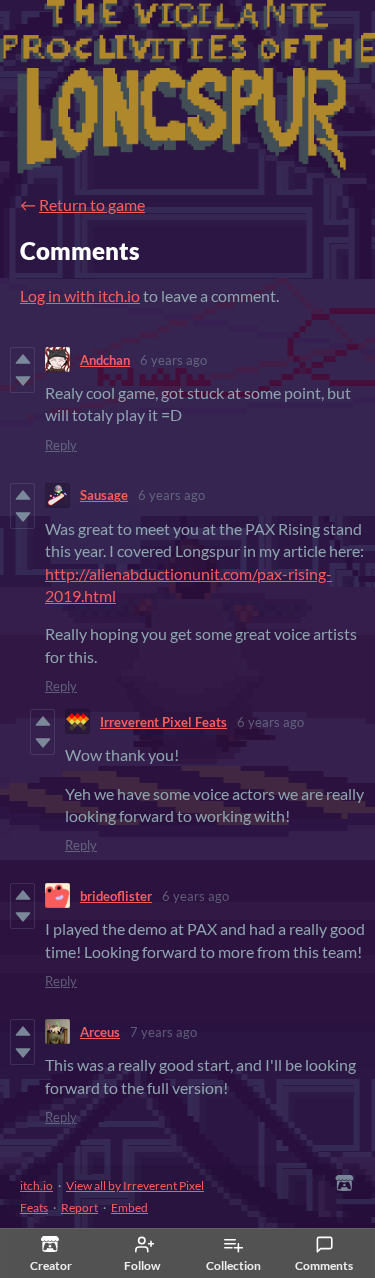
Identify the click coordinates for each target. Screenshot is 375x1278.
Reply (61, 445)
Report (79, 1207)
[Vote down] (22, 381)
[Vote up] (22, 359)
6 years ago (173, 360)
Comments (324, 1265)
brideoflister (116, 896)
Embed (129, 1207)
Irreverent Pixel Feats (163, 722)
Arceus (100, 1032)
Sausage (104, 495)
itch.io (36, 1185)
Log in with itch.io (80, 295)
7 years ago (163, 1032)
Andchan (105, 360)
